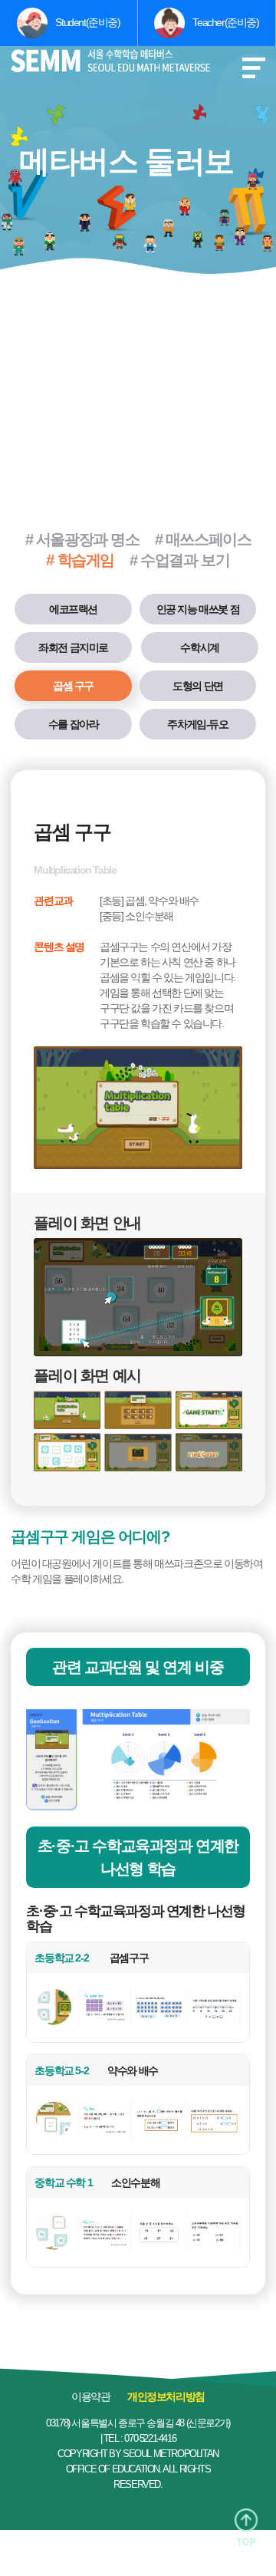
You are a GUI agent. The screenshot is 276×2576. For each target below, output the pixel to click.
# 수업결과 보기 (179, 560)
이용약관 (90, 2396)
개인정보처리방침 (166, 2396)
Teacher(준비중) (225, 22)
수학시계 (199, 647)
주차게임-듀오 (197, 724)
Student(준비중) (87, 22)
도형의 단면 (198, 686)
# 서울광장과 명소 (82, 539)
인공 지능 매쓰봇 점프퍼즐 (198, 614)
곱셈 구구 (73, 686)
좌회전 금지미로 (73, 647)
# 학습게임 (80, 560)
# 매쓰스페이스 (203, 539)
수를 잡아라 (74, 724)
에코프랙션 (73, 609)
